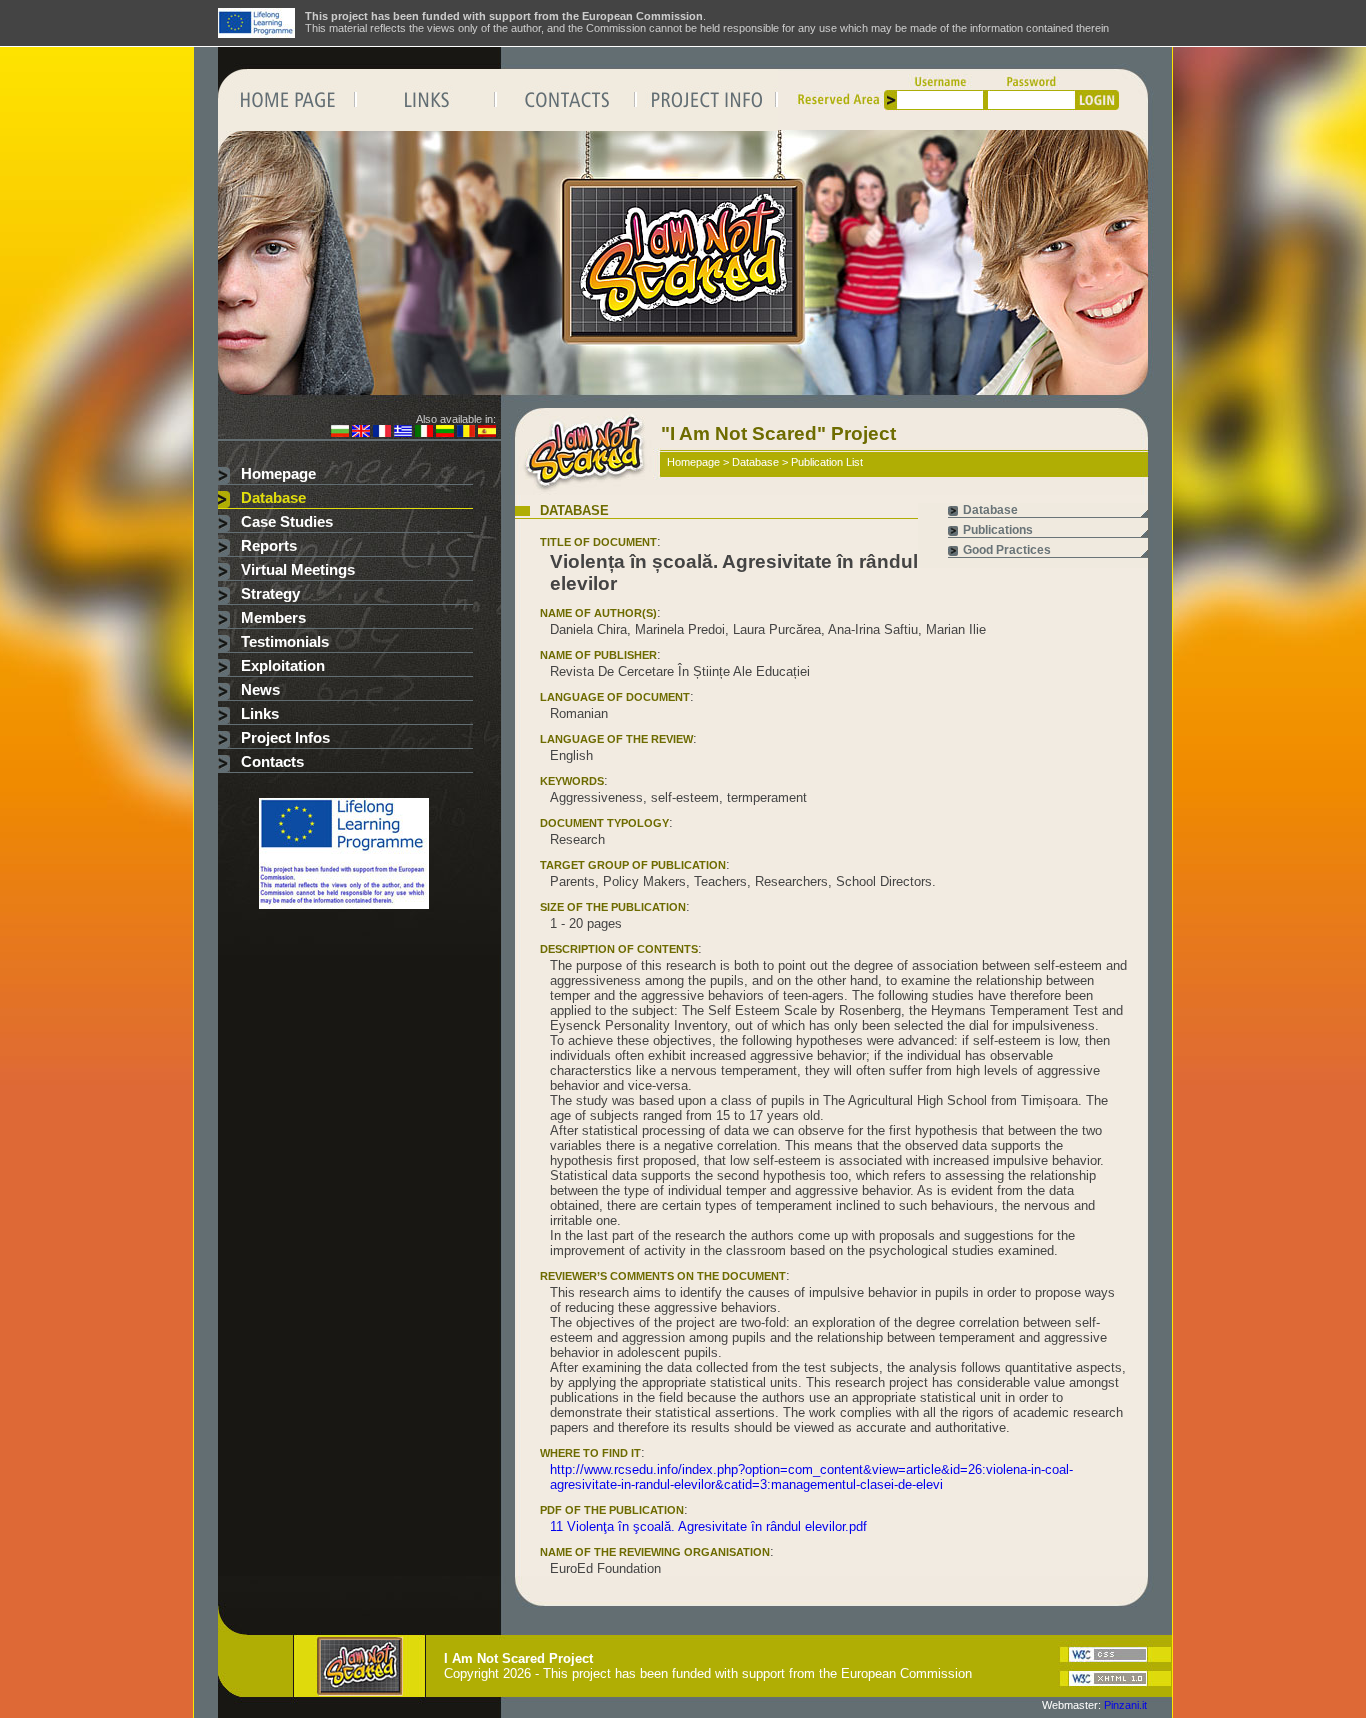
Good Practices (1007, 550)
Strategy (270, 594)
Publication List (827, 462)
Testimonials (285, 642)
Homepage (278, 474)
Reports (269, 546)
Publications (998, 530)
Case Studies (287, 522)
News (260, 690)
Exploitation (283, 666)
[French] (382, 433)
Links (260, 714)
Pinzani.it (1125, 1705)
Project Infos (285, 738)
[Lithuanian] (445, 433)
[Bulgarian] (340, 433)
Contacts (272, 762)
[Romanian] (466, 433)
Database (273, 498)
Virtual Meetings (298, 570)
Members (273, 618)
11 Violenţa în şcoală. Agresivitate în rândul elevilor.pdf (708, 1526)
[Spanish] (487, 433)
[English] (361, 433)
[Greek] (403, 433)
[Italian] (424, 433)
